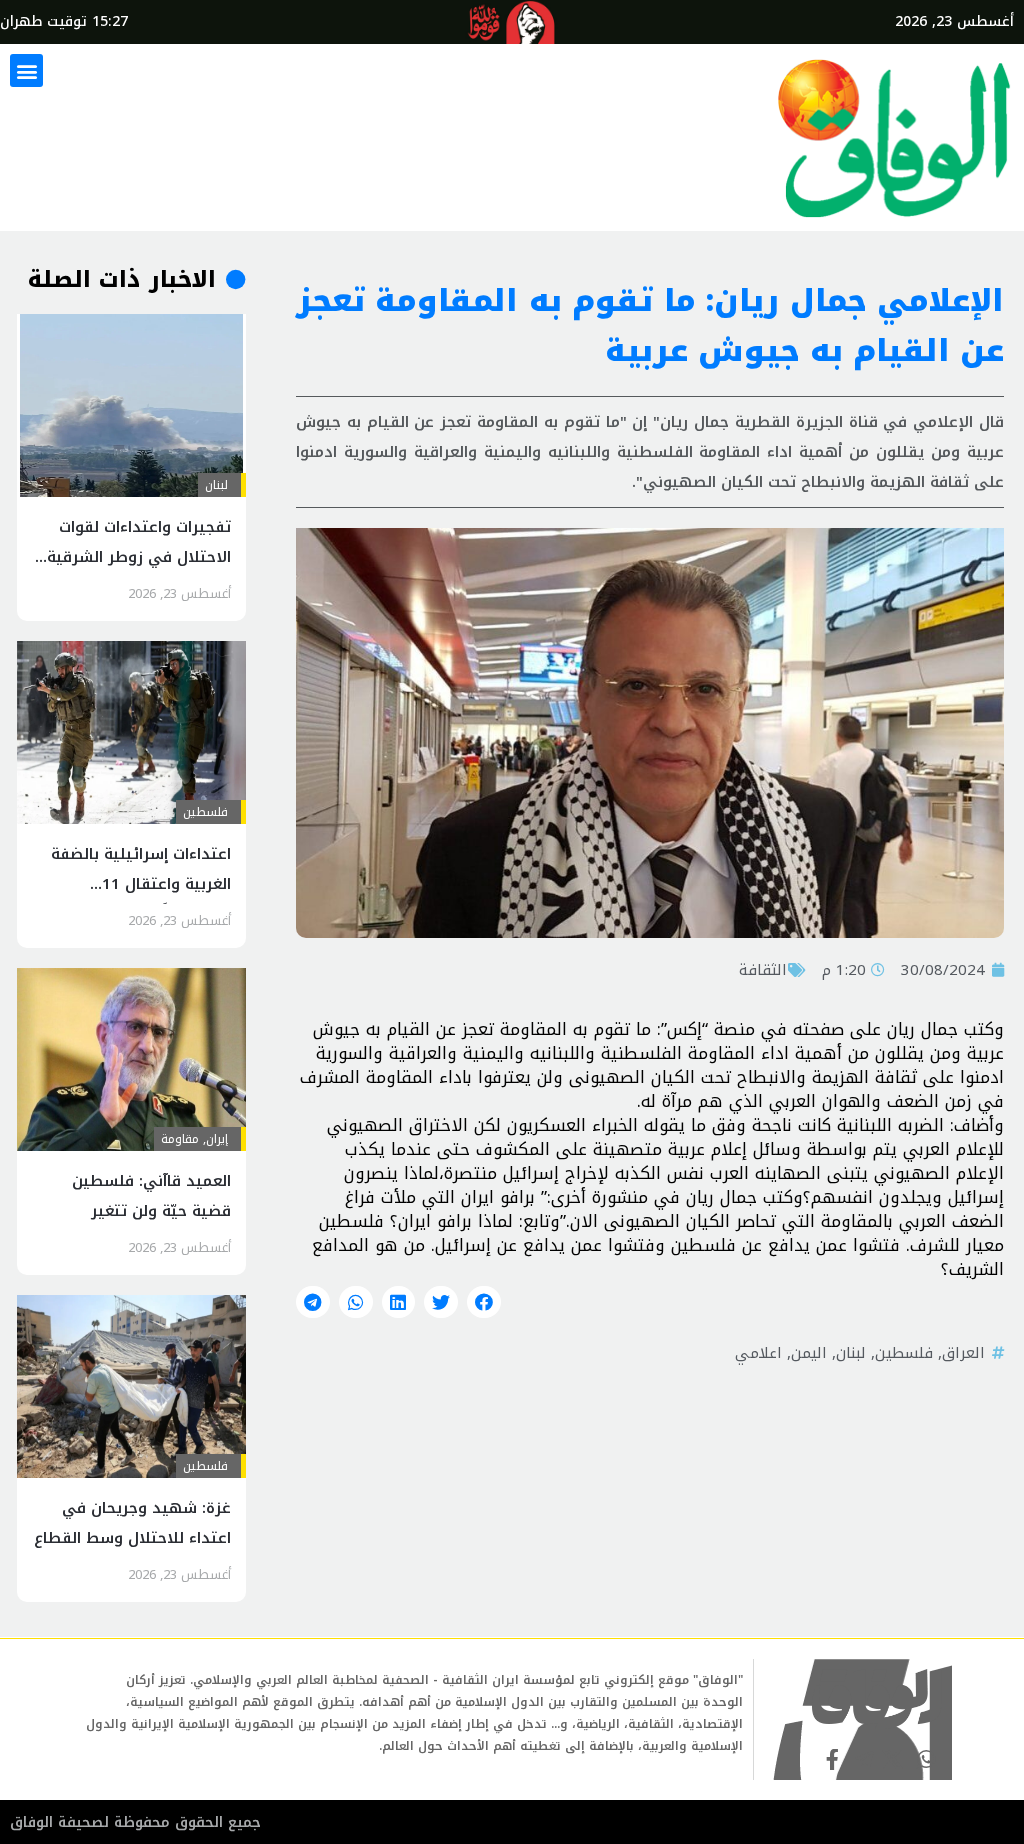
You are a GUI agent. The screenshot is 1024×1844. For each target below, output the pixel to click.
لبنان (851, 1353)
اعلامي (758, 1353)
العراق (963, 1353)
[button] (26, 70)
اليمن (809, 1353)
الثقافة (763, 970)
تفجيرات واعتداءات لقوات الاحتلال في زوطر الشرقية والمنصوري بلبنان (139, 557)
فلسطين (904, 1353)
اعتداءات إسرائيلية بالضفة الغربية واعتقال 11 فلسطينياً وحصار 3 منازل (141, 884)
